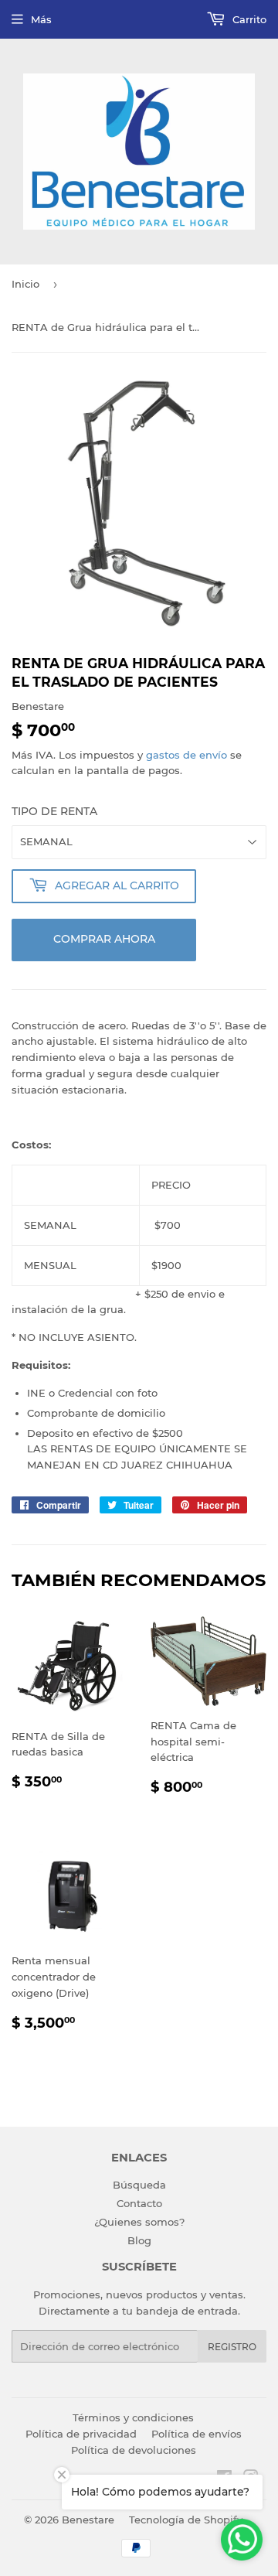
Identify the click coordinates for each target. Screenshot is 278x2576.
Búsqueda (139, 2185)
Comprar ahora (104, 939)
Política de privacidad (81, 2434)
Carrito (248, 19)
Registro (232, 2347)
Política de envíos (197, 2434)
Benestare (88, 2520)
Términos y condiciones (133, 2417)
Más (41, 19)
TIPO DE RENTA (54, 811)
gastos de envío (186, 755)
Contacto (139, 2203)
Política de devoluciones (134, 2450)
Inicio (25, 284)
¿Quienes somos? (139, 2222)
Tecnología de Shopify (186, 2520)
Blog (139, 2240)
